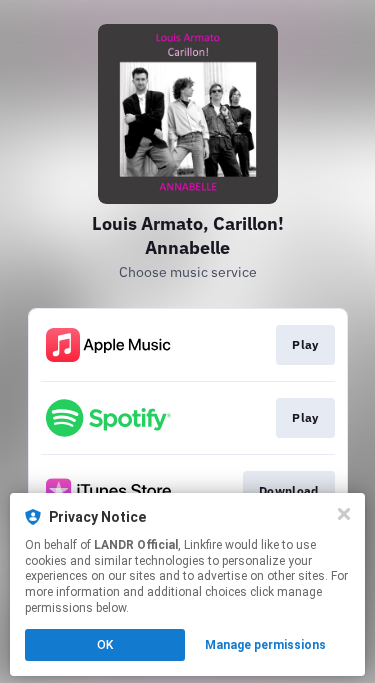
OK (105, 645)
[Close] (344, 514)
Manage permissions (265, 645)
